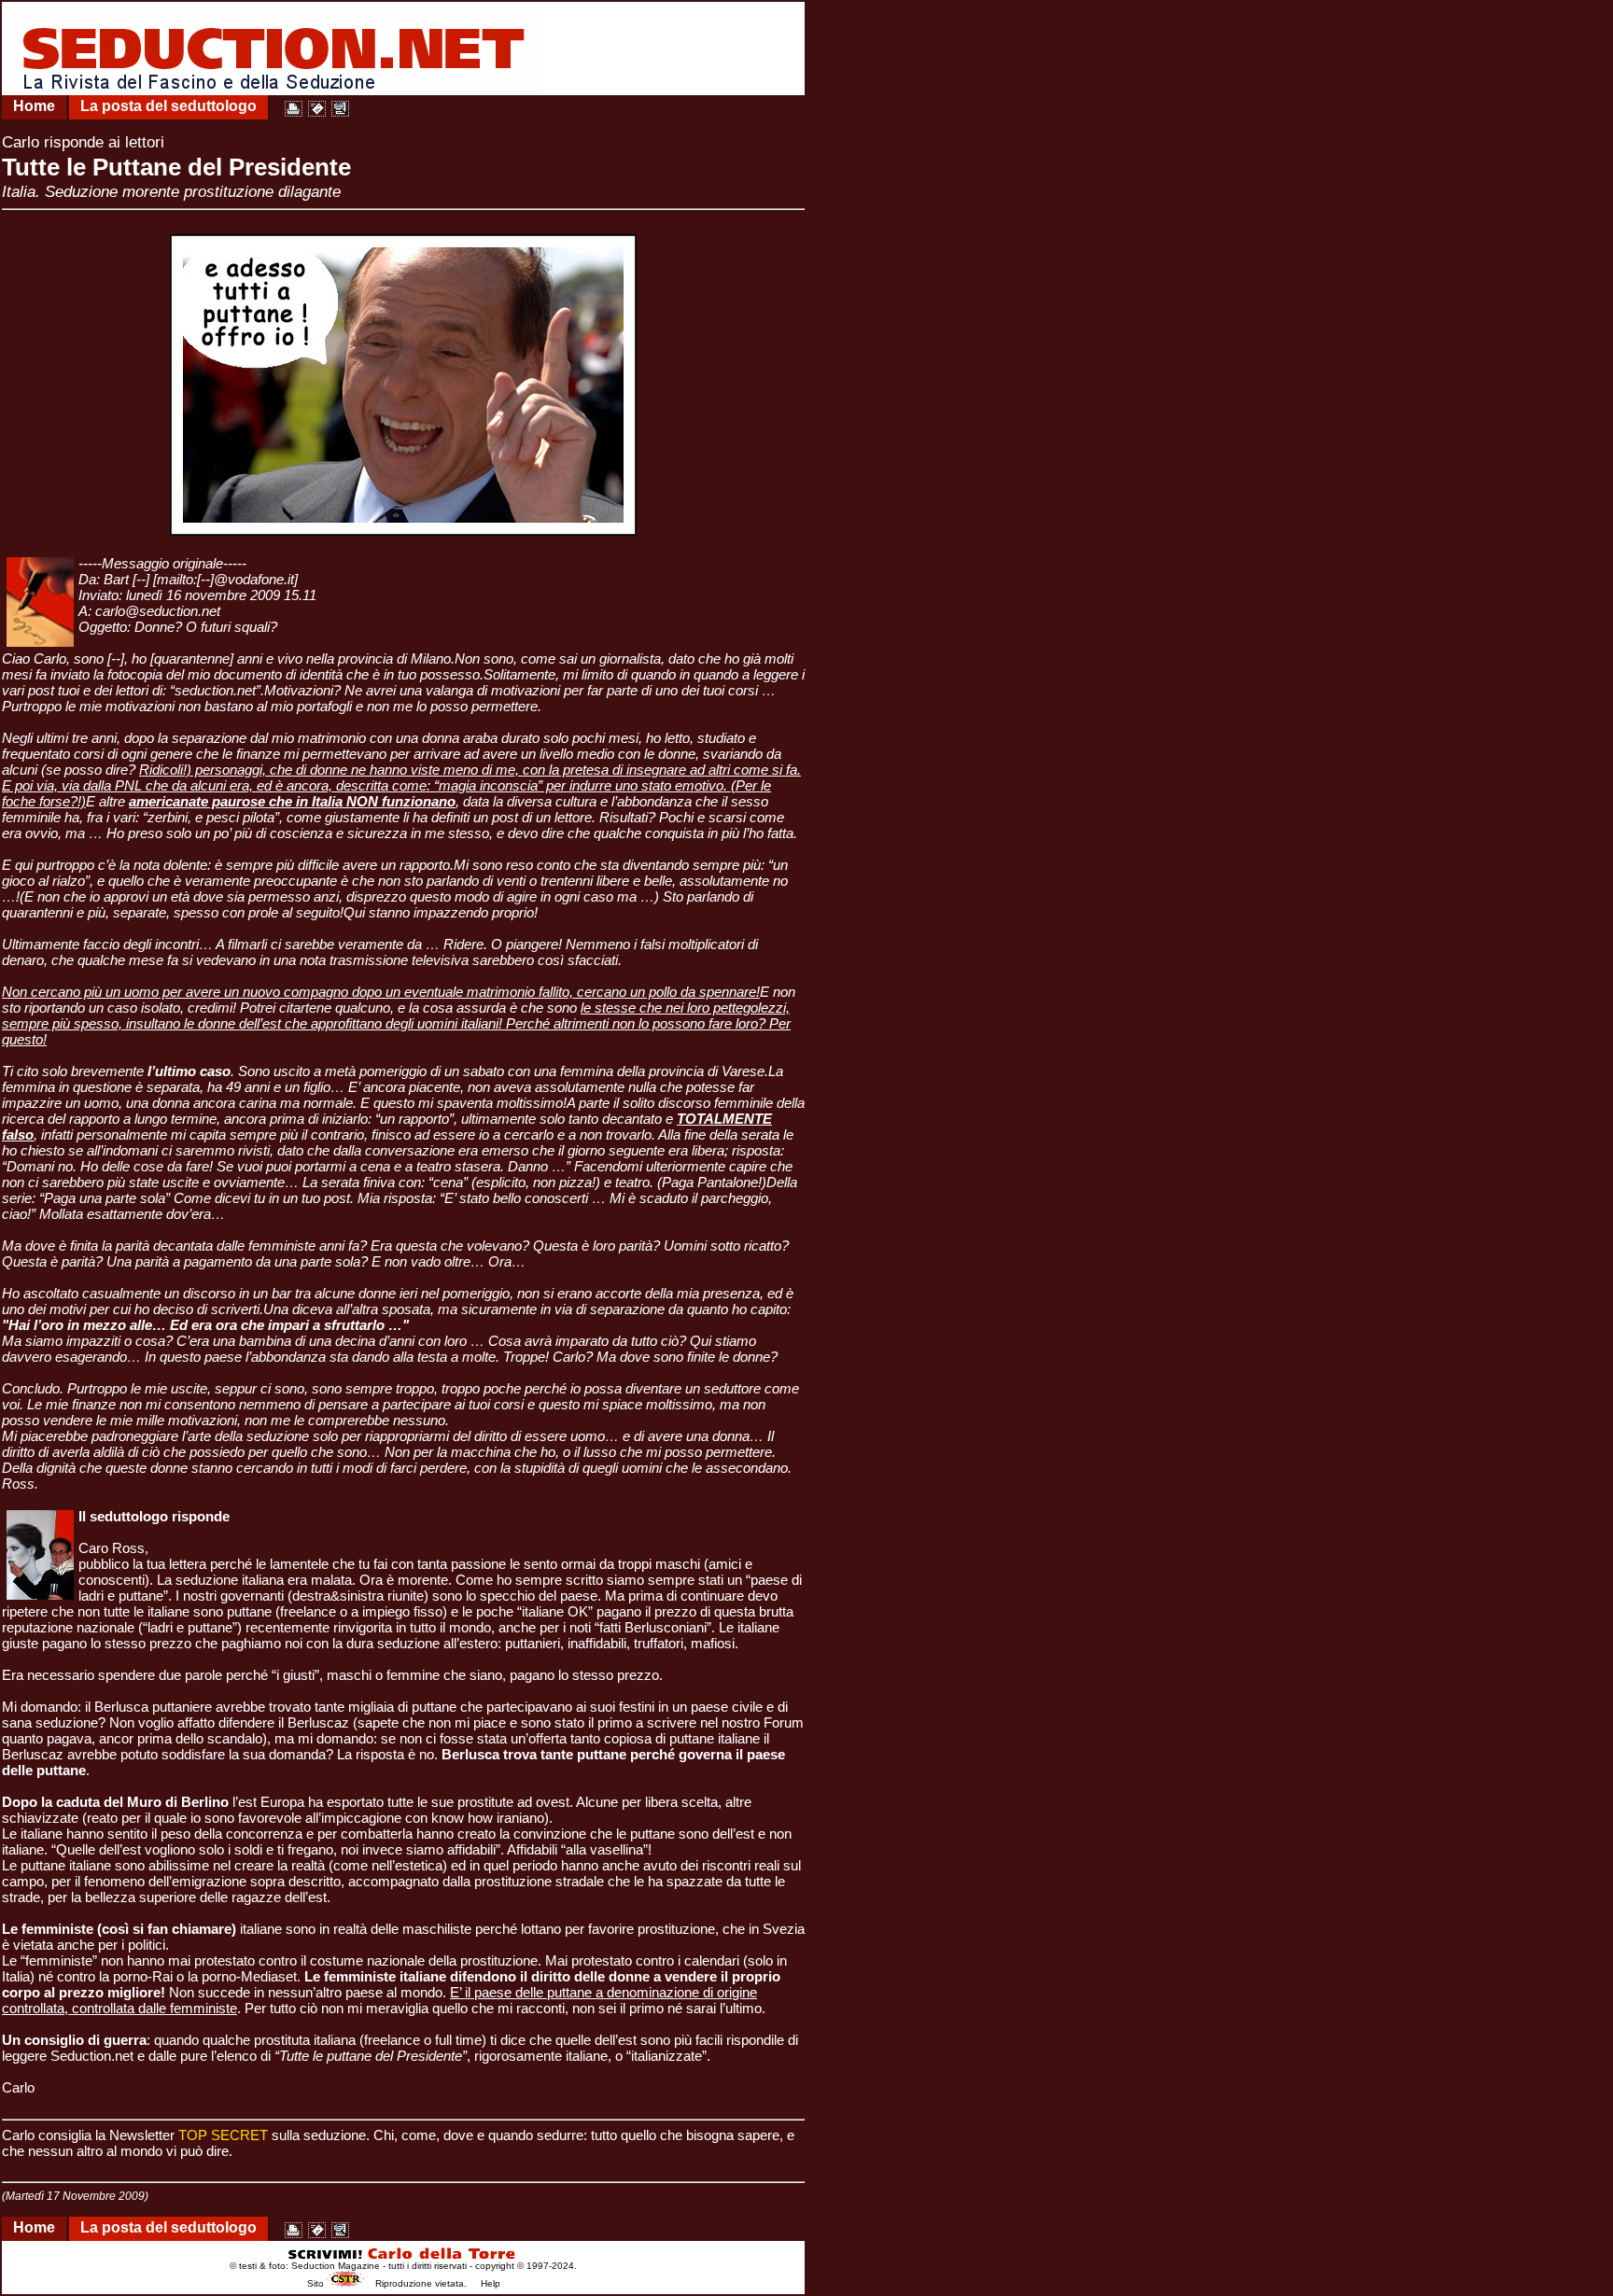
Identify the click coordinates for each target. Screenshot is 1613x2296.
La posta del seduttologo (168, 106)
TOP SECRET (223, 2135)
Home (34, 106)
